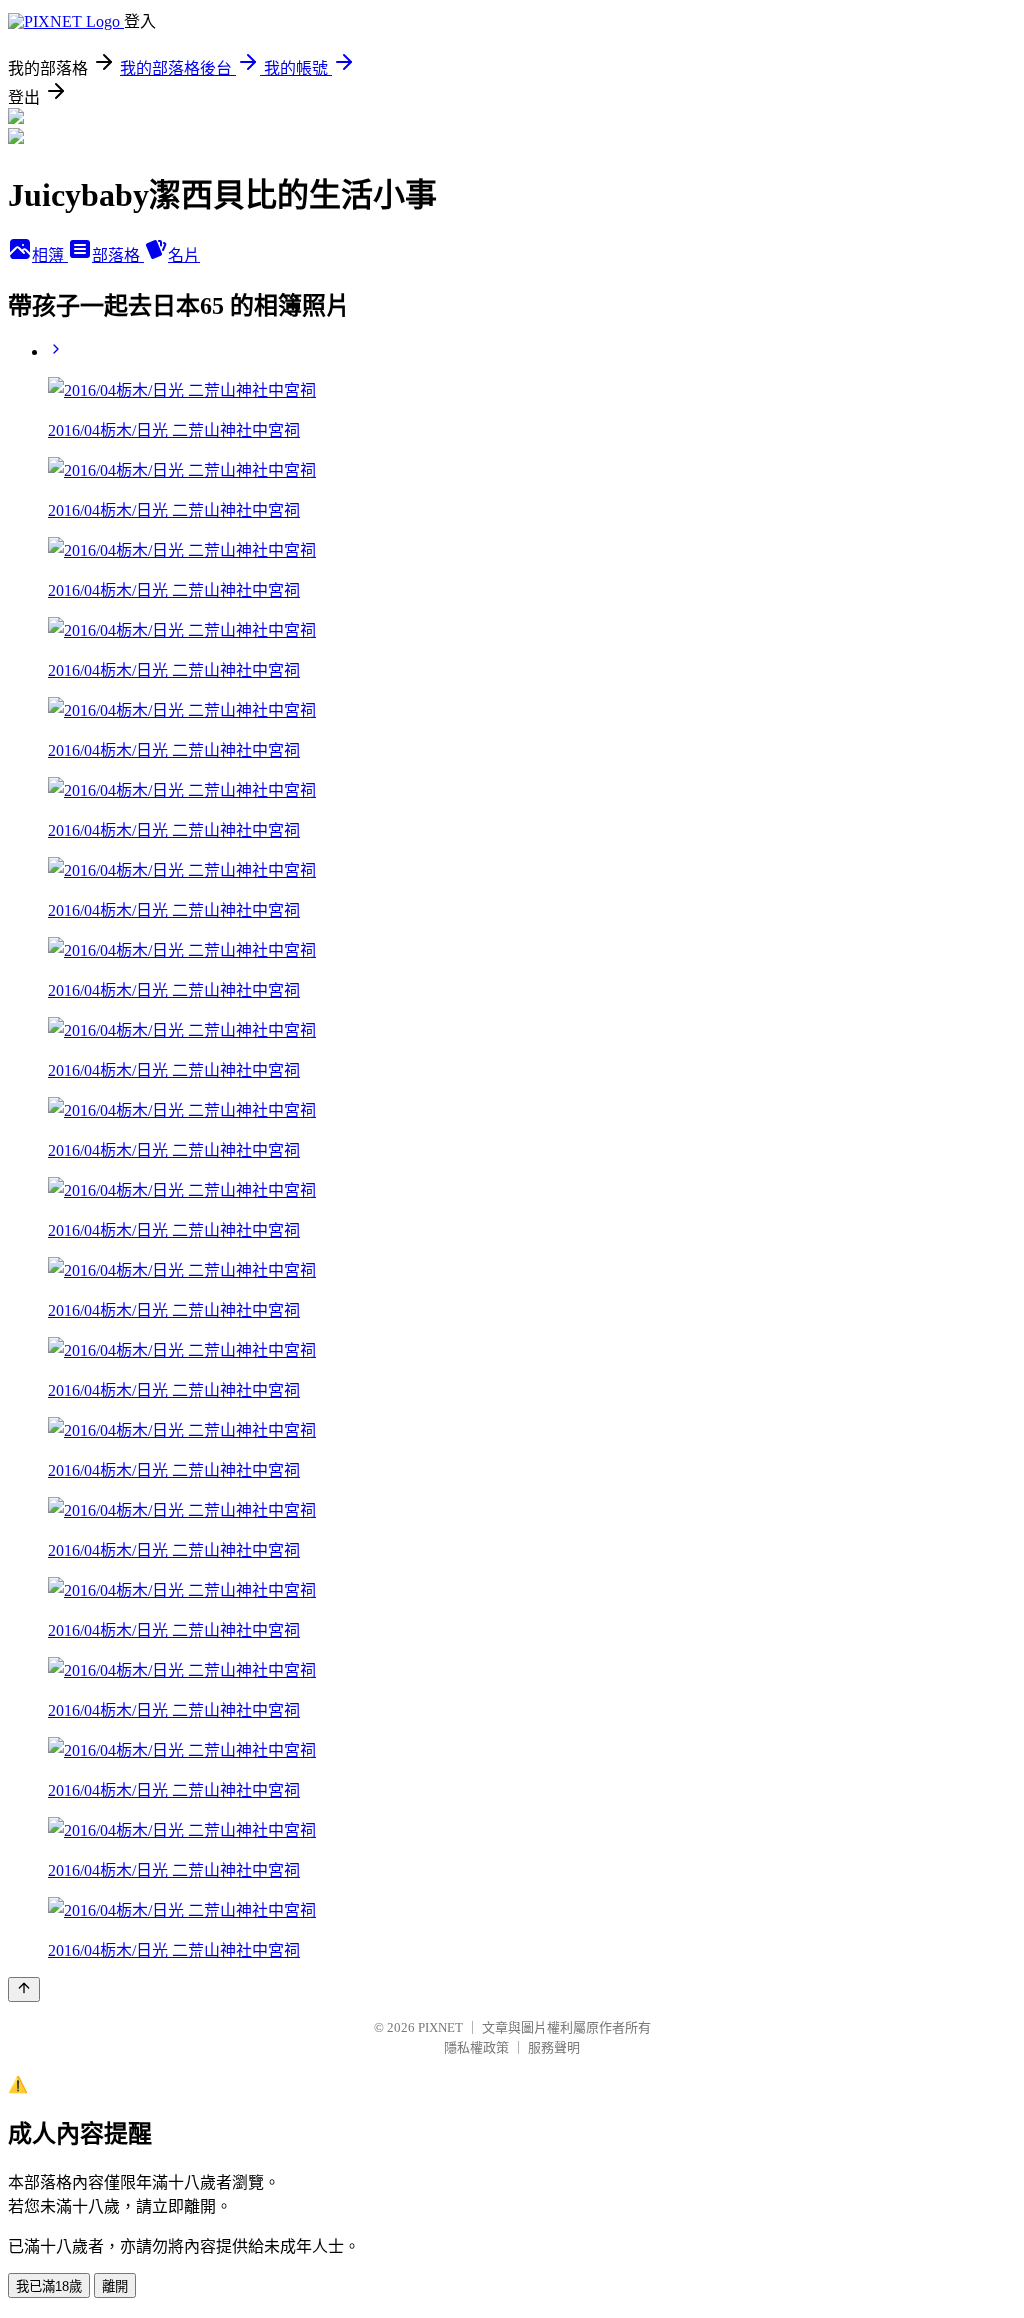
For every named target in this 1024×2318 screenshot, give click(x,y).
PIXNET (440, 2027)
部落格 (118, 255)
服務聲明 (554, 2047)
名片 (184, 255)
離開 (115, 2286)
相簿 (50, 255)
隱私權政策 (476, 2047)
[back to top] (24, 1989)
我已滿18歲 (49, 2286)
